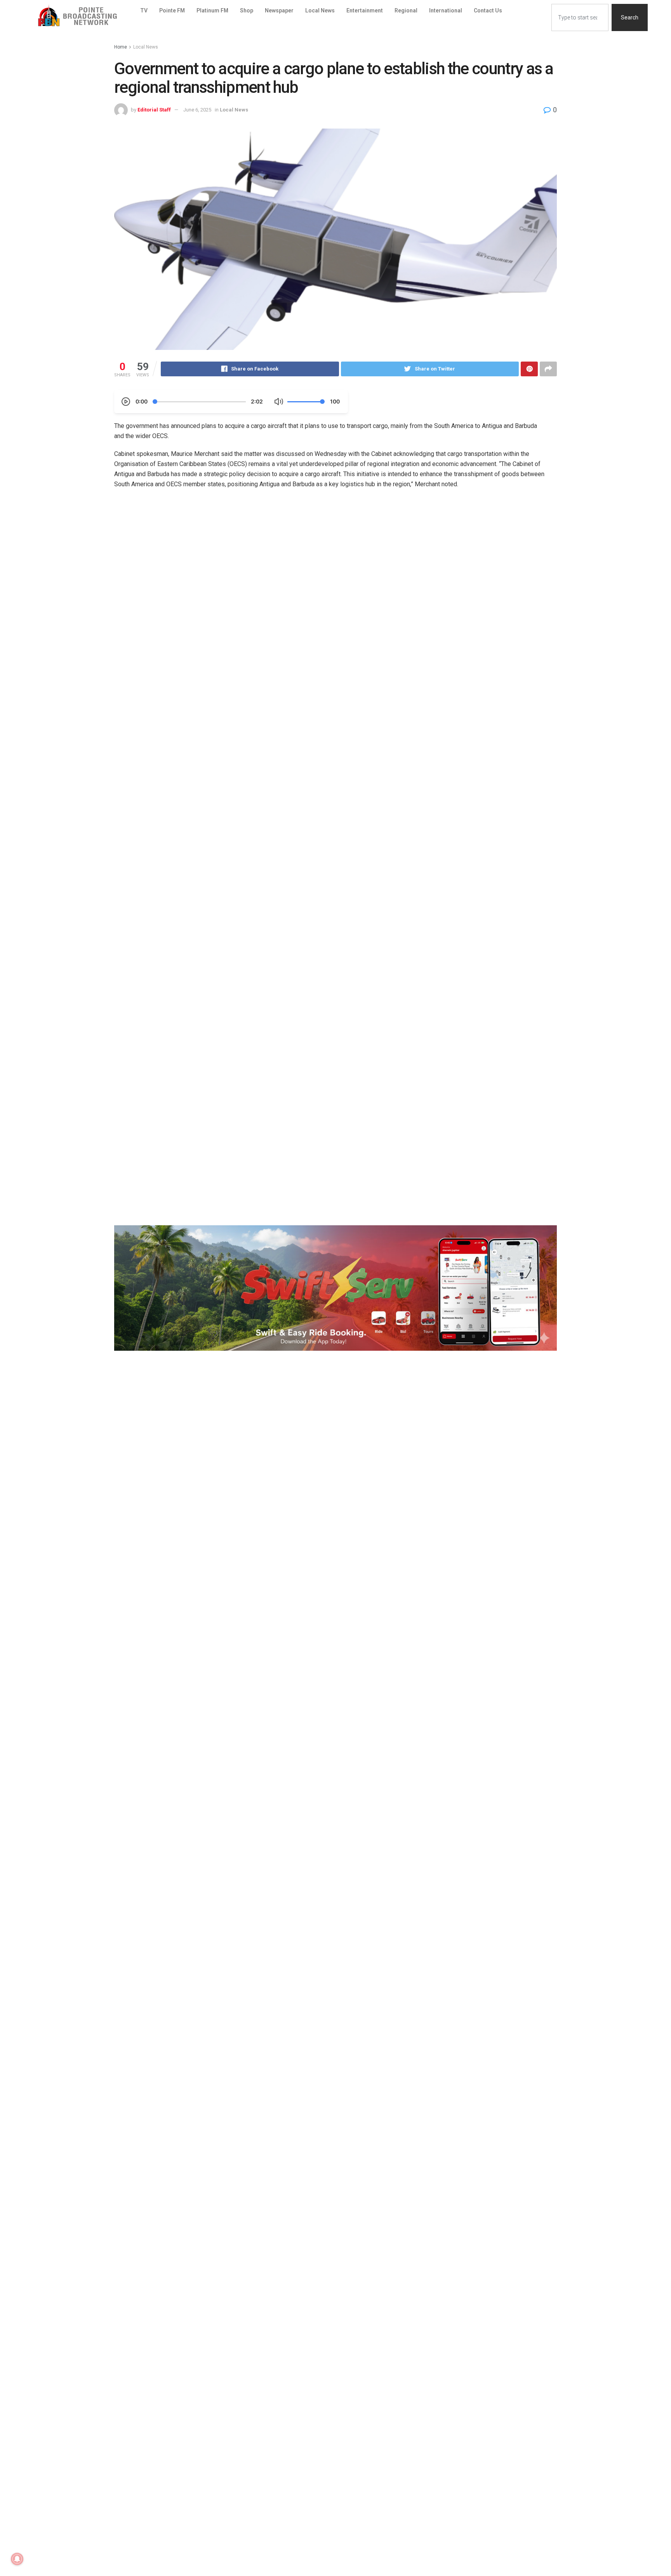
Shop (247, 10)
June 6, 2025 (197, 110)
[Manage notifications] (17, 2559)
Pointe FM (172, 10)
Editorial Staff (154, 110)
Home (121, 47)
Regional (406, 10)
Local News (320, 10)
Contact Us (488, 10)
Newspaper (279, 10)
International (446, 10)
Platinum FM (212, 10)
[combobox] (580, 17)
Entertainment (365, 10)
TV (144, 10)
